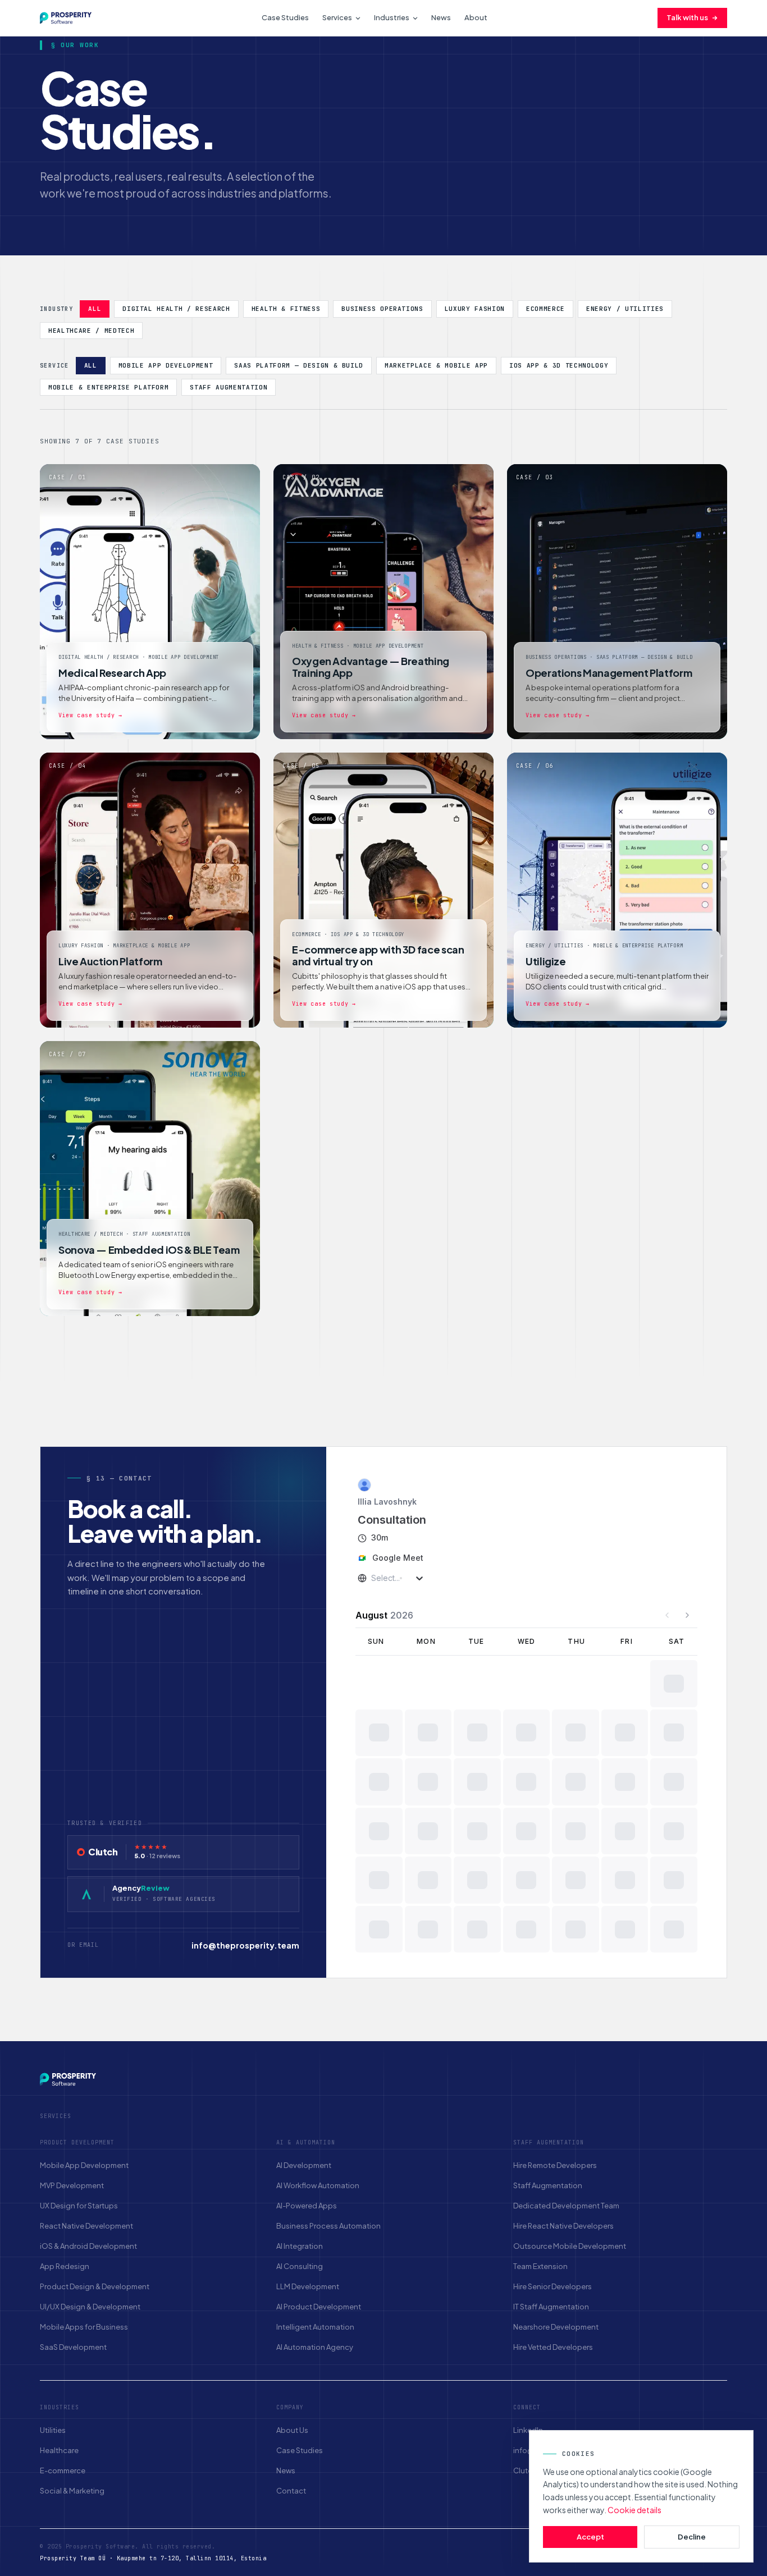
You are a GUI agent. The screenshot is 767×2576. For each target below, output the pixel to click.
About (476, 17)
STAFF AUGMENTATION (229, 387)
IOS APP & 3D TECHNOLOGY (559, 365)
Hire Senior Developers (553, 2286)
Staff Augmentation (548, 2185)
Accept (590, 2537)
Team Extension (540, 2266)
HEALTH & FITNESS (286, 309)
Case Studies (285, 17)
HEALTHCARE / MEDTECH (91, 331)
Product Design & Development (95, 2286)
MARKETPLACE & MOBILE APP (436, 365)
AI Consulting (300, 2266)
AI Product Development (319, 2307)
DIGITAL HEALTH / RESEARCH (176, 309)
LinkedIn (528, 2430)
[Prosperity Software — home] (66, 18)
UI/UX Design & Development (90, 2307)
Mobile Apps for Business (84, 2327)
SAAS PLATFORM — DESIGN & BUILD (299, 365)
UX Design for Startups (79, 2206)
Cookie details (634, 2510)
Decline (692, 2537)
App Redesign (65, 2266)
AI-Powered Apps (307, 2206)
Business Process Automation (328, 2226)
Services (337, 17)
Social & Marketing (72, 2491)
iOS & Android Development (88, 2246)
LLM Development (308, 2286)
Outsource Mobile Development (570, 2246)
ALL (95, 309)
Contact (291, 2491)
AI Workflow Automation (318, 2185)
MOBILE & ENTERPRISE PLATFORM (108, 387)
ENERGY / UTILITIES (625, 309)
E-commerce (63, 2470)
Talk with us (687, 17)
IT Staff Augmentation (551, 2307)
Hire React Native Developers (563, 2226)
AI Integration (300, 2246)
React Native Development (86, 2226)
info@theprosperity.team (245, 1945)
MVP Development (72, 2185)
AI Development (304, 2165)
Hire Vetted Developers (553, 2347)
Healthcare (59, 2450)
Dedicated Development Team (566, 2206)
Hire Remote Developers (555, 2165)
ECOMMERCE (545, 309)
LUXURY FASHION (475, 309)
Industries (392, 17)
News (441, 17)
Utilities (53, 2430)
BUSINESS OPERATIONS (382, 309)
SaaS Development (73, 2347)
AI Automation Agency (315, 2347)
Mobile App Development (84, 2165)
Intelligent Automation (315, 2327)
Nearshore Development (556, 2327)
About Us (292, 2430)
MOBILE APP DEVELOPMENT (166, 365)
